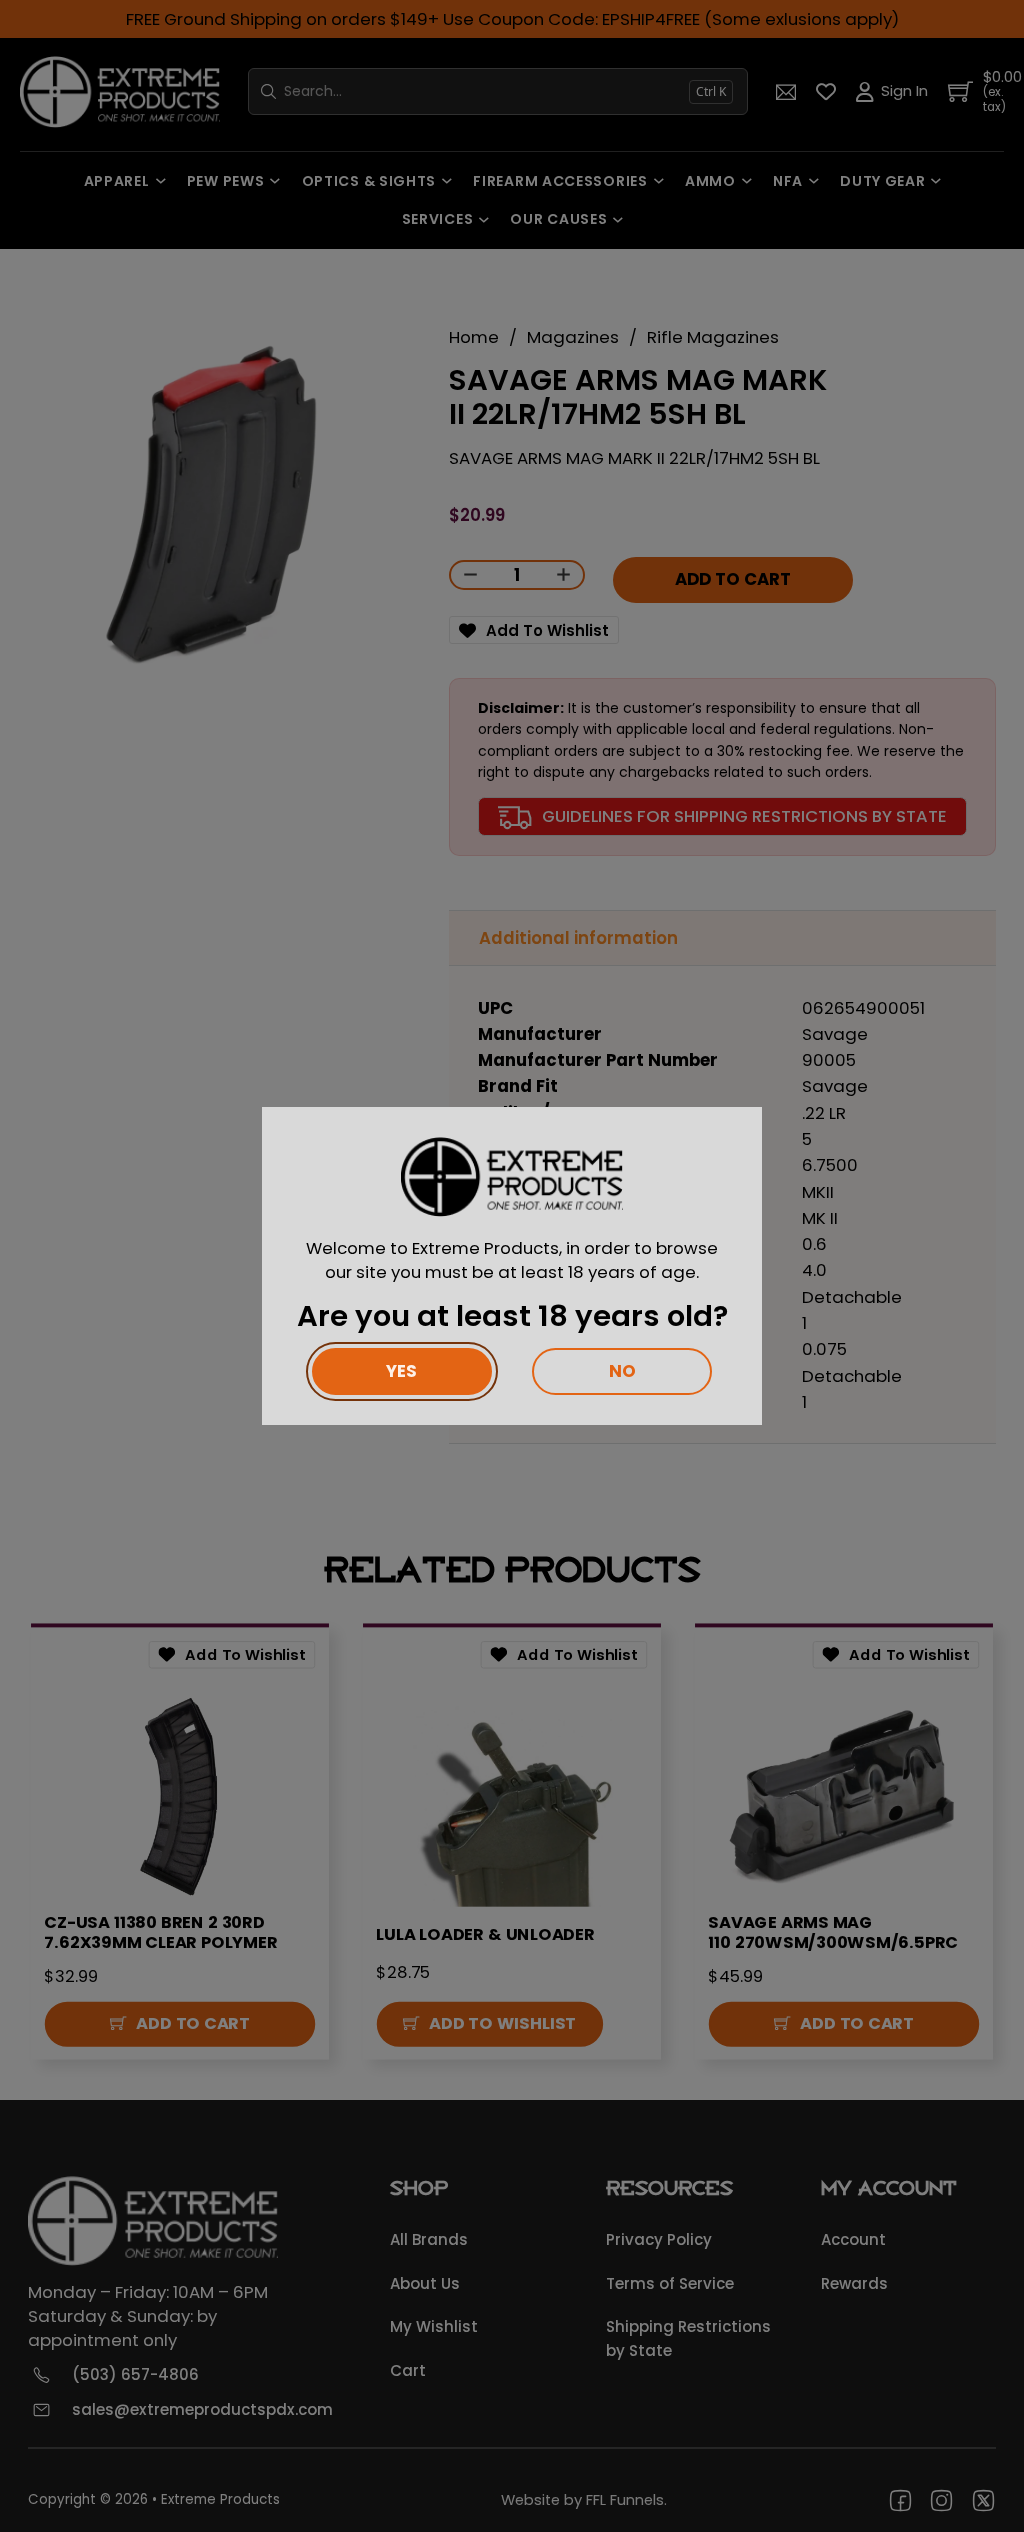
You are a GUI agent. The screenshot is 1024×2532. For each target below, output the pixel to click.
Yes (401, 1371)
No (622, 1371)
